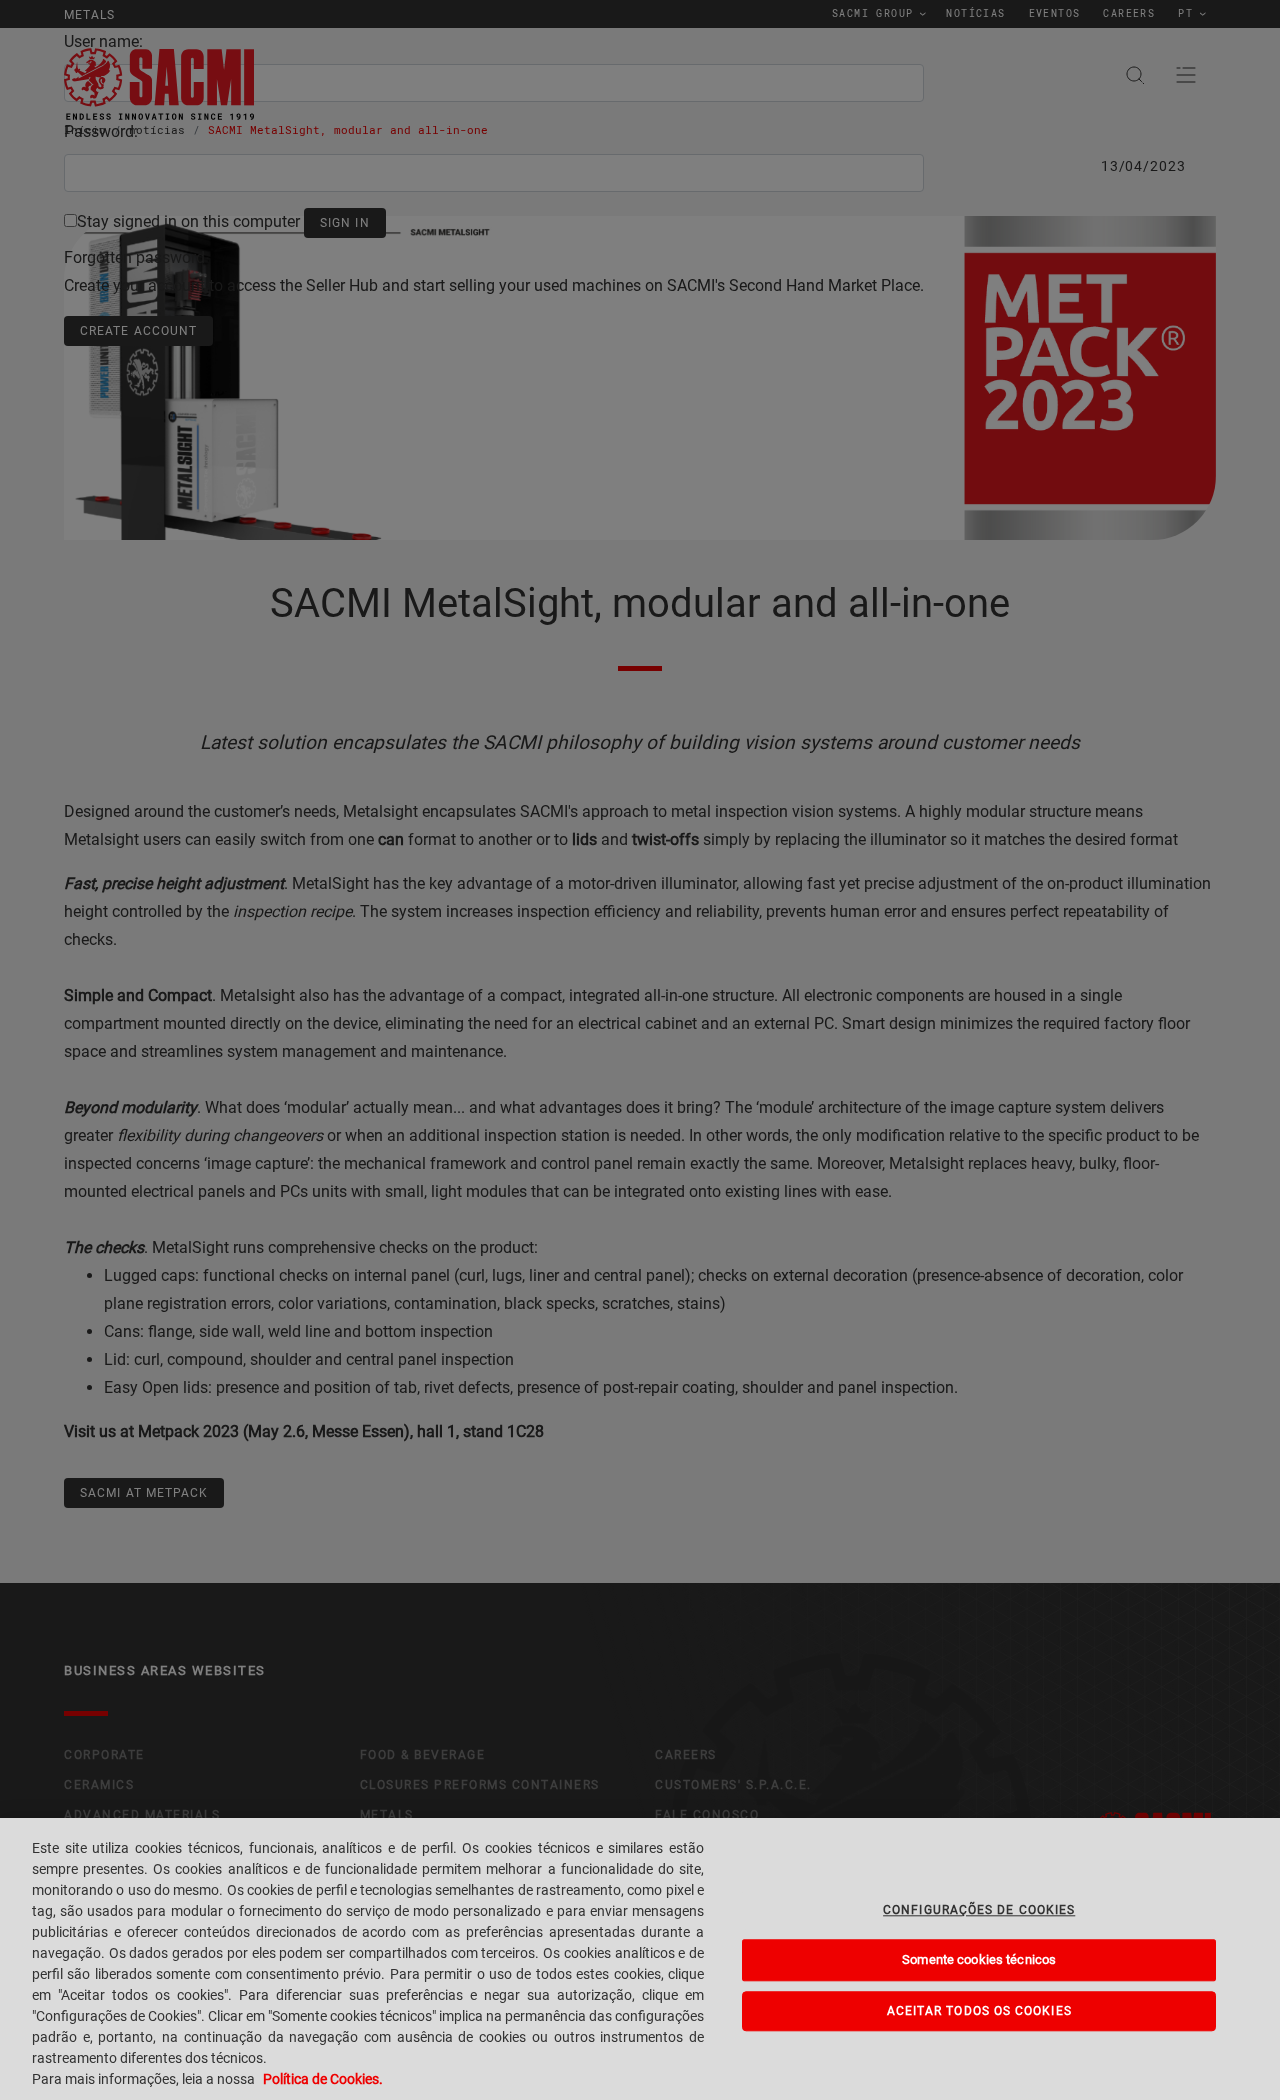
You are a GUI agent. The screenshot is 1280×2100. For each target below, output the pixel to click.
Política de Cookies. (323, 2079)
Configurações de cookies (979, 1910)
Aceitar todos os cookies (979, 2011)
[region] (640, 1959)
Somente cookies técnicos (979, 1960)
